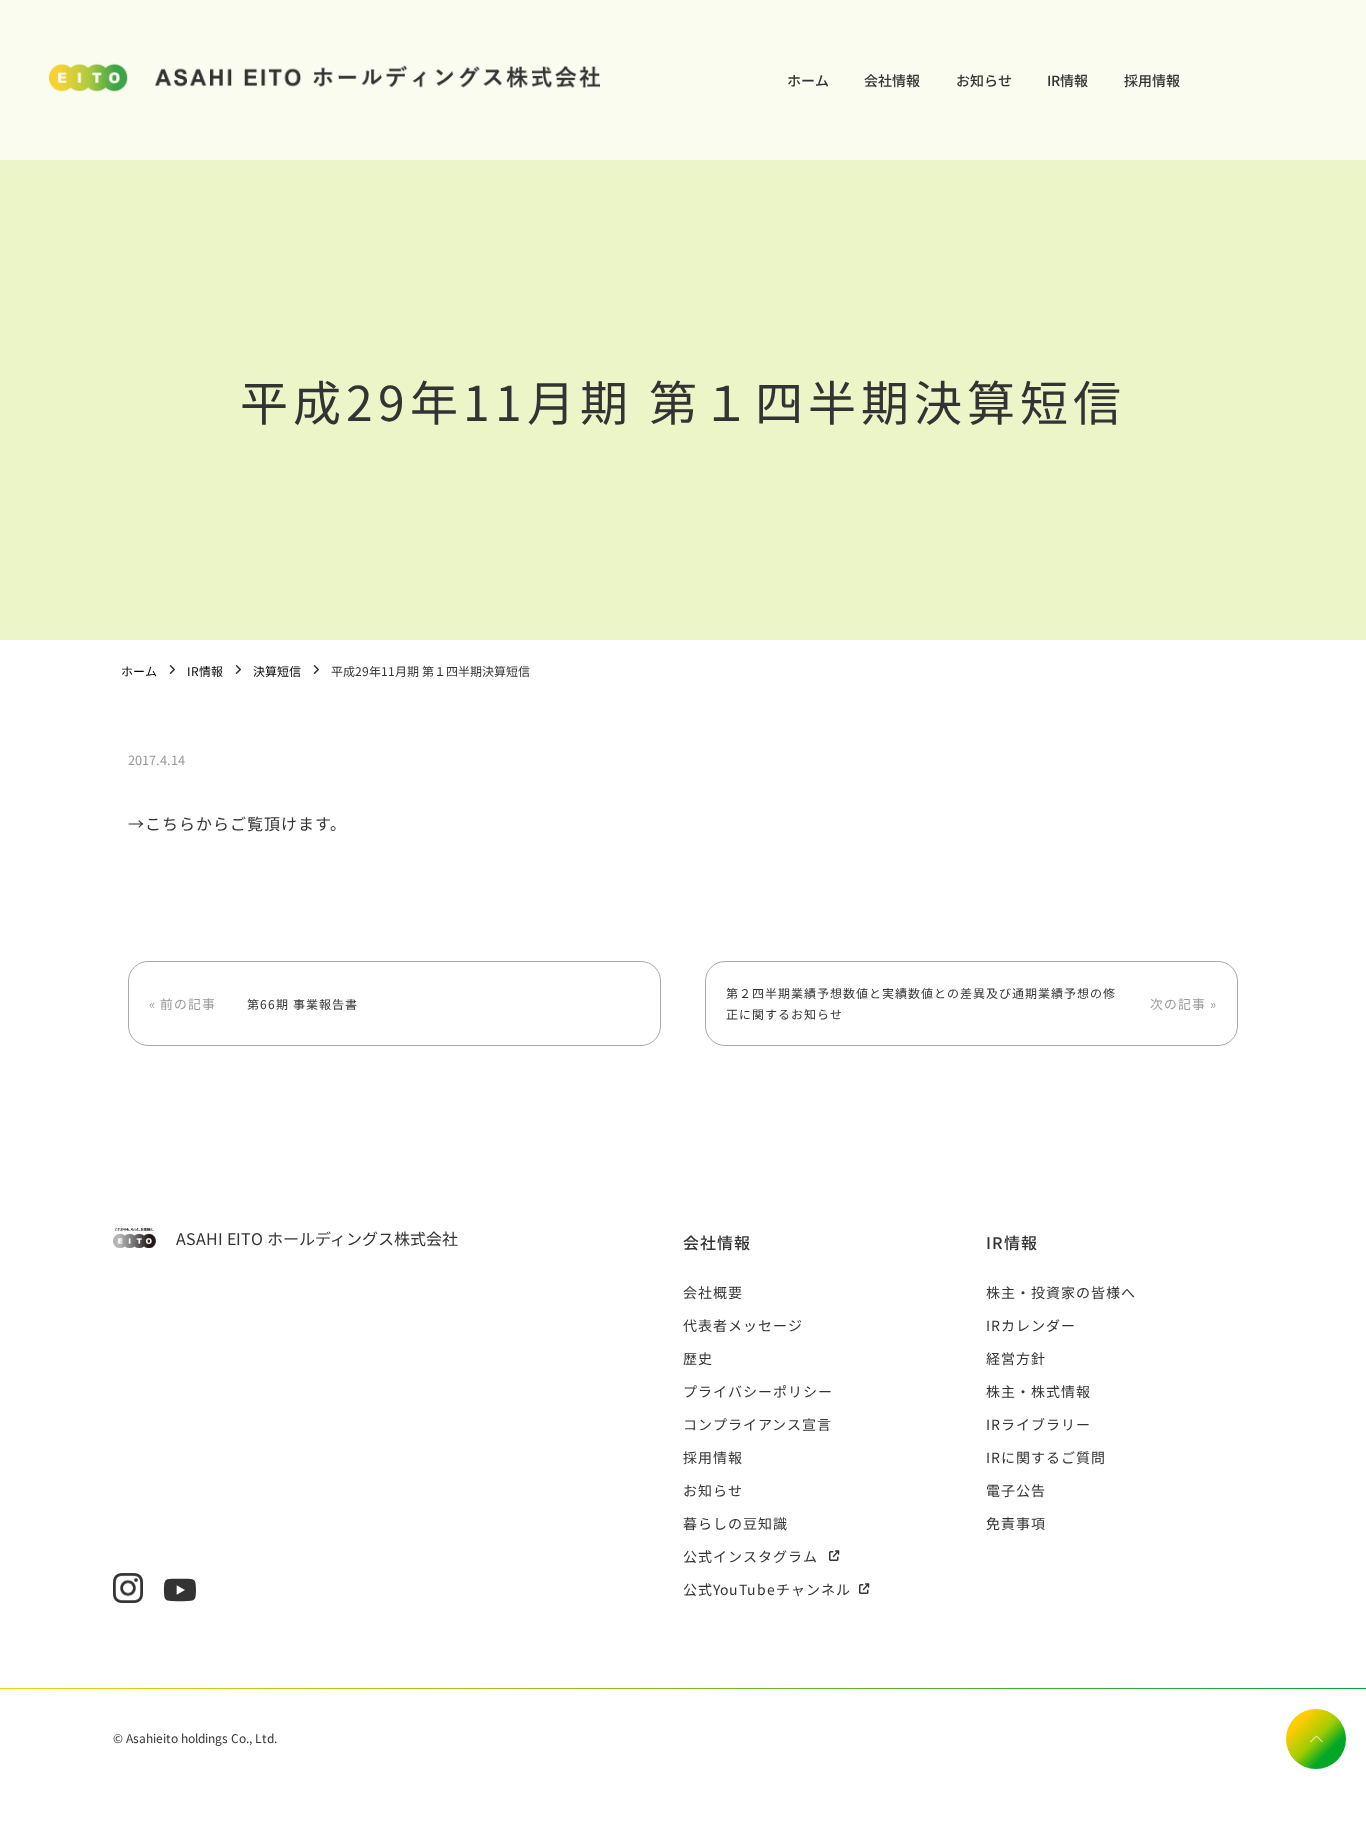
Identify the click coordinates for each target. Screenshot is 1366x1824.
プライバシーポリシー (758, 1391)
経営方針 (1016, 1358)
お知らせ (984, 80)
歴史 (698, 1358)
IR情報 (1067, 80)
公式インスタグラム (750, 1556)
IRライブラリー (1038, 1424)
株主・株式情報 (1038, 1391)
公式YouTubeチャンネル (767, 1589)
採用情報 (1152, 80)
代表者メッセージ (743, 1325)
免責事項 (1016, 1523)
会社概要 (713, 1292)
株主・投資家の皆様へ (1061, 1292)
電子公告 (1016, 1490)
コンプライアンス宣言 (757, 1424)
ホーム (808, 80)
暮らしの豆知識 (735, 1523)
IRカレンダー (1031, 1325)
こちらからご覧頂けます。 (246, 823)
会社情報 (892, 80)
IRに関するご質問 (1046, 1457)
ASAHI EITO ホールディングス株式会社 (317, 1238)
